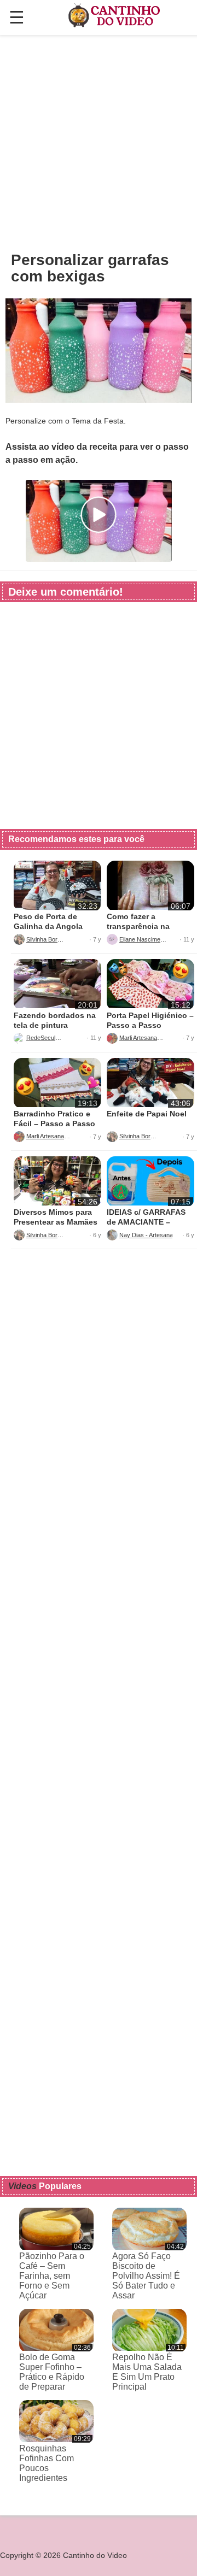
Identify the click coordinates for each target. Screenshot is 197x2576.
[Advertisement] (99, 143)
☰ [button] (17, 17)
